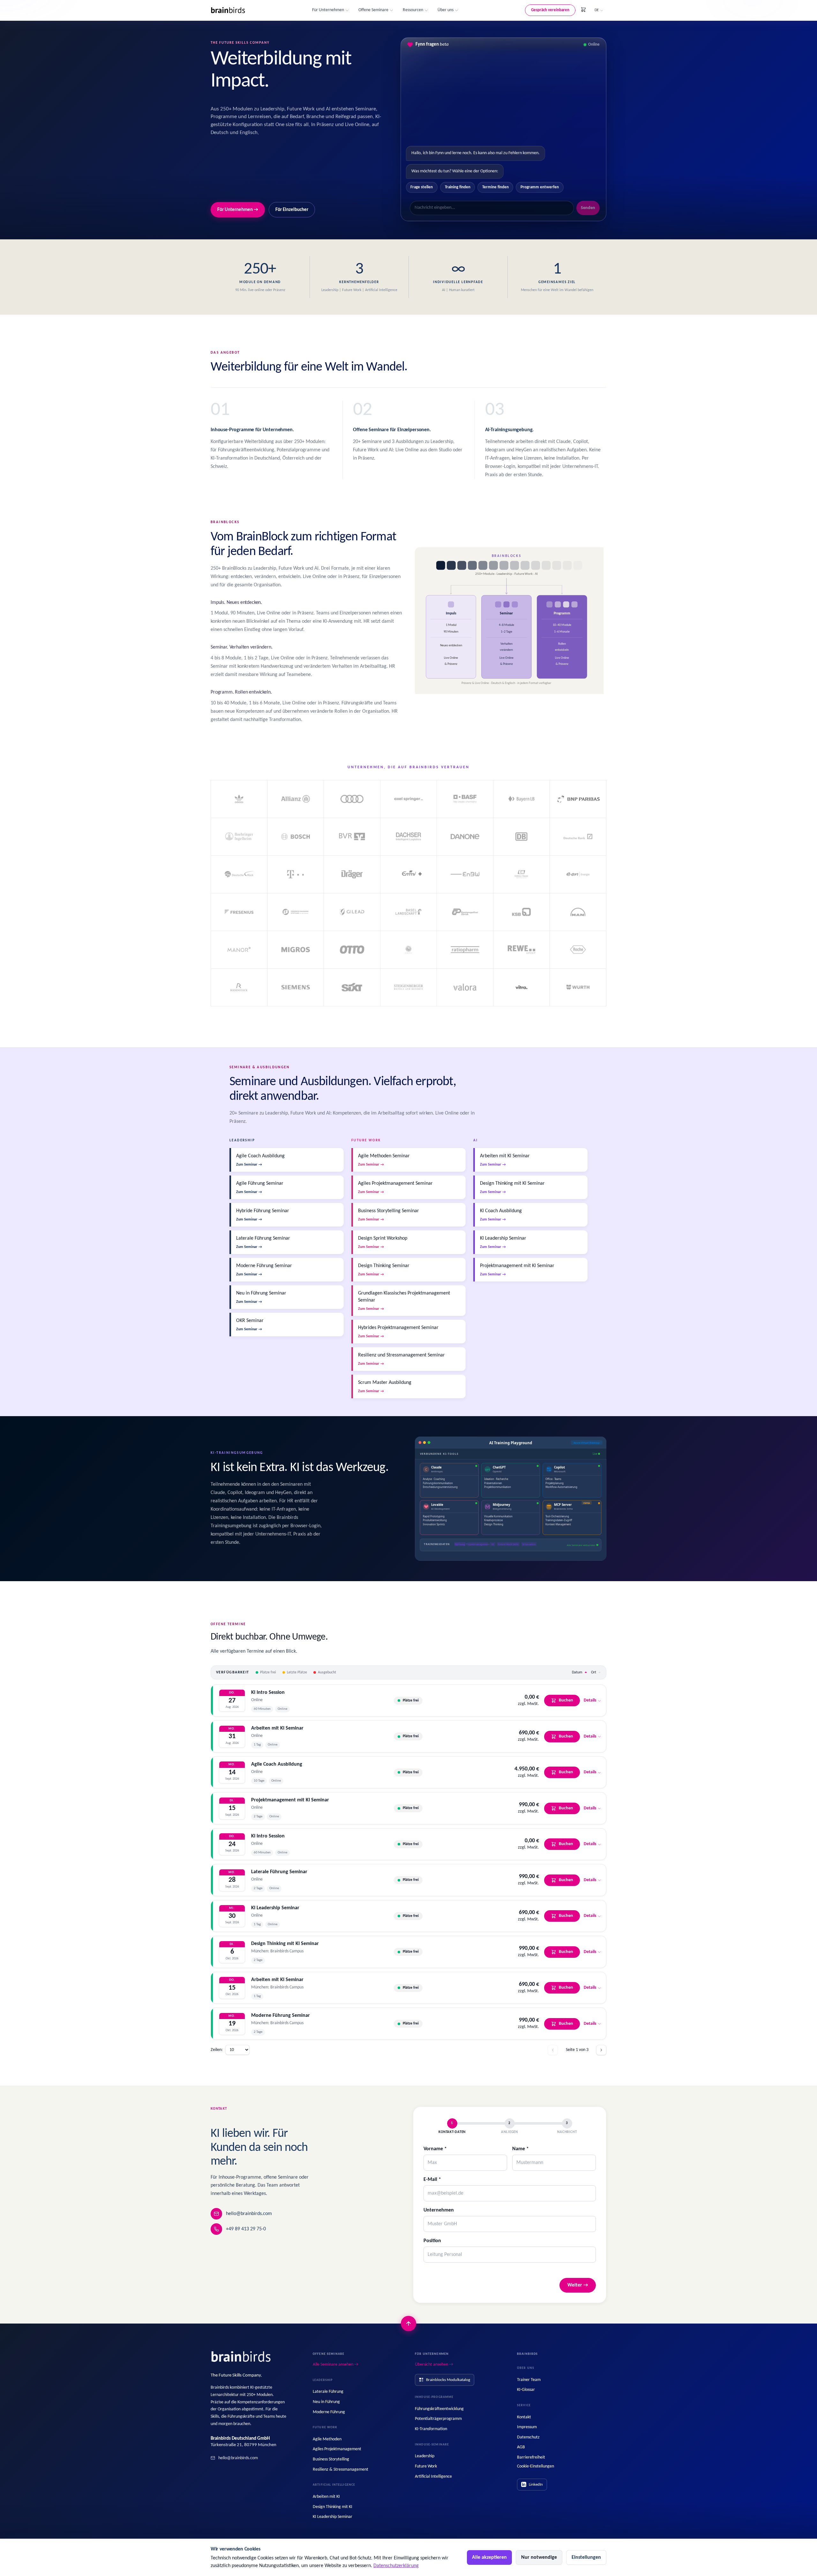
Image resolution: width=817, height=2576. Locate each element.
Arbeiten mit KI (326, 2497)
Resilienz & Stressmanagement (341, 2470)
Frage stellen (422, 187)
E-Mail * (432, 2180)
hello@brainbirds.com (249, 2214)
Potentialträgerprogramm (438, 2419)
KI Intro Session (268, 1693)
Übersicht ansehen (434, 2365)
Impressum (527, 2427)
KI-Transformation (431, 2429)
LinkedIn (536, 2485)
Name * (521, 2149)
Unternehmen (439, 2210)
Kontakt (524, 2417)
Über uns (446, 10)
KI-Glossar (526, 2390)
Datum (577, 1672)
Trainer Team (529, 2380)
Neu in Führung (326, 2402)
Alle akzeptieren (489, 2557)
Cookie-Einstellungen (536, 2466)
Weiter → (578, 2285)
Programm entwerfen (540, 187)
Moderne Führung (329, 2412)
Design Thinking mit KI (333, 2507)
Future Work (426, 2466)
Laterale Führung (328, 2392)
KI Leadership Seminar (275, 1908)
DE (597, 10)
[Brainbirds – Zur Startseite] (228, 10)
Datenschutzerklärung (396, 2566)
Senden (588, 208)
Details (590, 1700)
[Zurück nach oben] (408, 2324)
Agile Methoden (327, 2439)
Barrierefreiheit (531, 2457)
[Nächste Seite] (601, 2050)
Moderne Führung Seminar (281, 2016)
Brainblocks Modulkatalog (448, 2380)
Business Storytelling (331, 2459)
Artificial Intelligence (433, 2477)
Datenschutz (528, 2437)
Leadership (425, 2456)
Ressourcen (413, 10)
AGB (521, 2447)
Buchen (566, 1700)
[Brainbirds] (241, 2357)
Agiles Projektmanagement (337, 2449)
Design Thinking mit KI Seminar (285, 1944)
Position (432, 2241)
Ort (594, 1672)
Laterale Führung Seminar (279, 1872)
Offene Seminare (373, 10)
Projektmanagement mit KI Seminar (290, 1800)
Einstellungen (586, 2557)
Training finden (458, 187)
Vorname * (435, 2149)
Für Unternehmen (328, 10)
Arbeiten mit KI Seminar (277, 1728)
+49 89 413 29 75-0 (246, 2229)
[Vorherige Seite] (553, 2050)
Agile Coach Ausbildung (277, 1764)
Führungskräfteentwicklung (439, 2409)
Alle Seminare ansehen (336, 2365)
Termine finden (495, 187)
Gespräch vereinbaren (550, 10)
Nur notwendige (539, 2557)
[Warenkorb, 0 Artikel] (583, 10)
